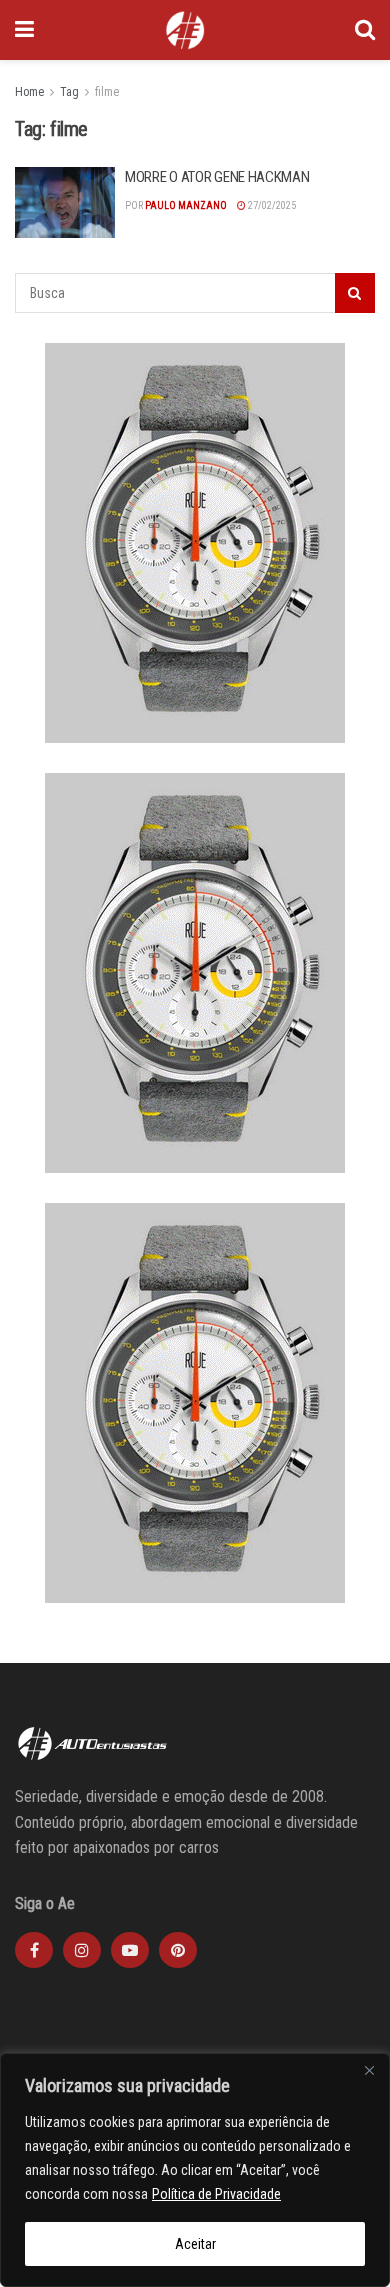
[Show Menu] (24, 30)
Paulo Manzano (186, 205)
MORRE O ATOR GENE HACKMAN (217, 177)
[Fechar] (369, 2070)
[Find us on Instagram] (82, 1950)
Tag (69, 92)
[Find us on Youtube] (130, 1950)
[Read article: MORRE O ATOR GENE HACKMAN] (65, 203)
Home (29, 92)
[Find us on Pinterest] (178, 1950)
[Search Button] (365, 30)
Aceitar (195, 2244)
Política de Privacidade (216, 2194)
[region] (195, 2170)
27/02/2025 (271, 205)
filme (107, 92)
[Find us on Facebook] (34, 1950)
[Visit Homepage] (185, 30)
